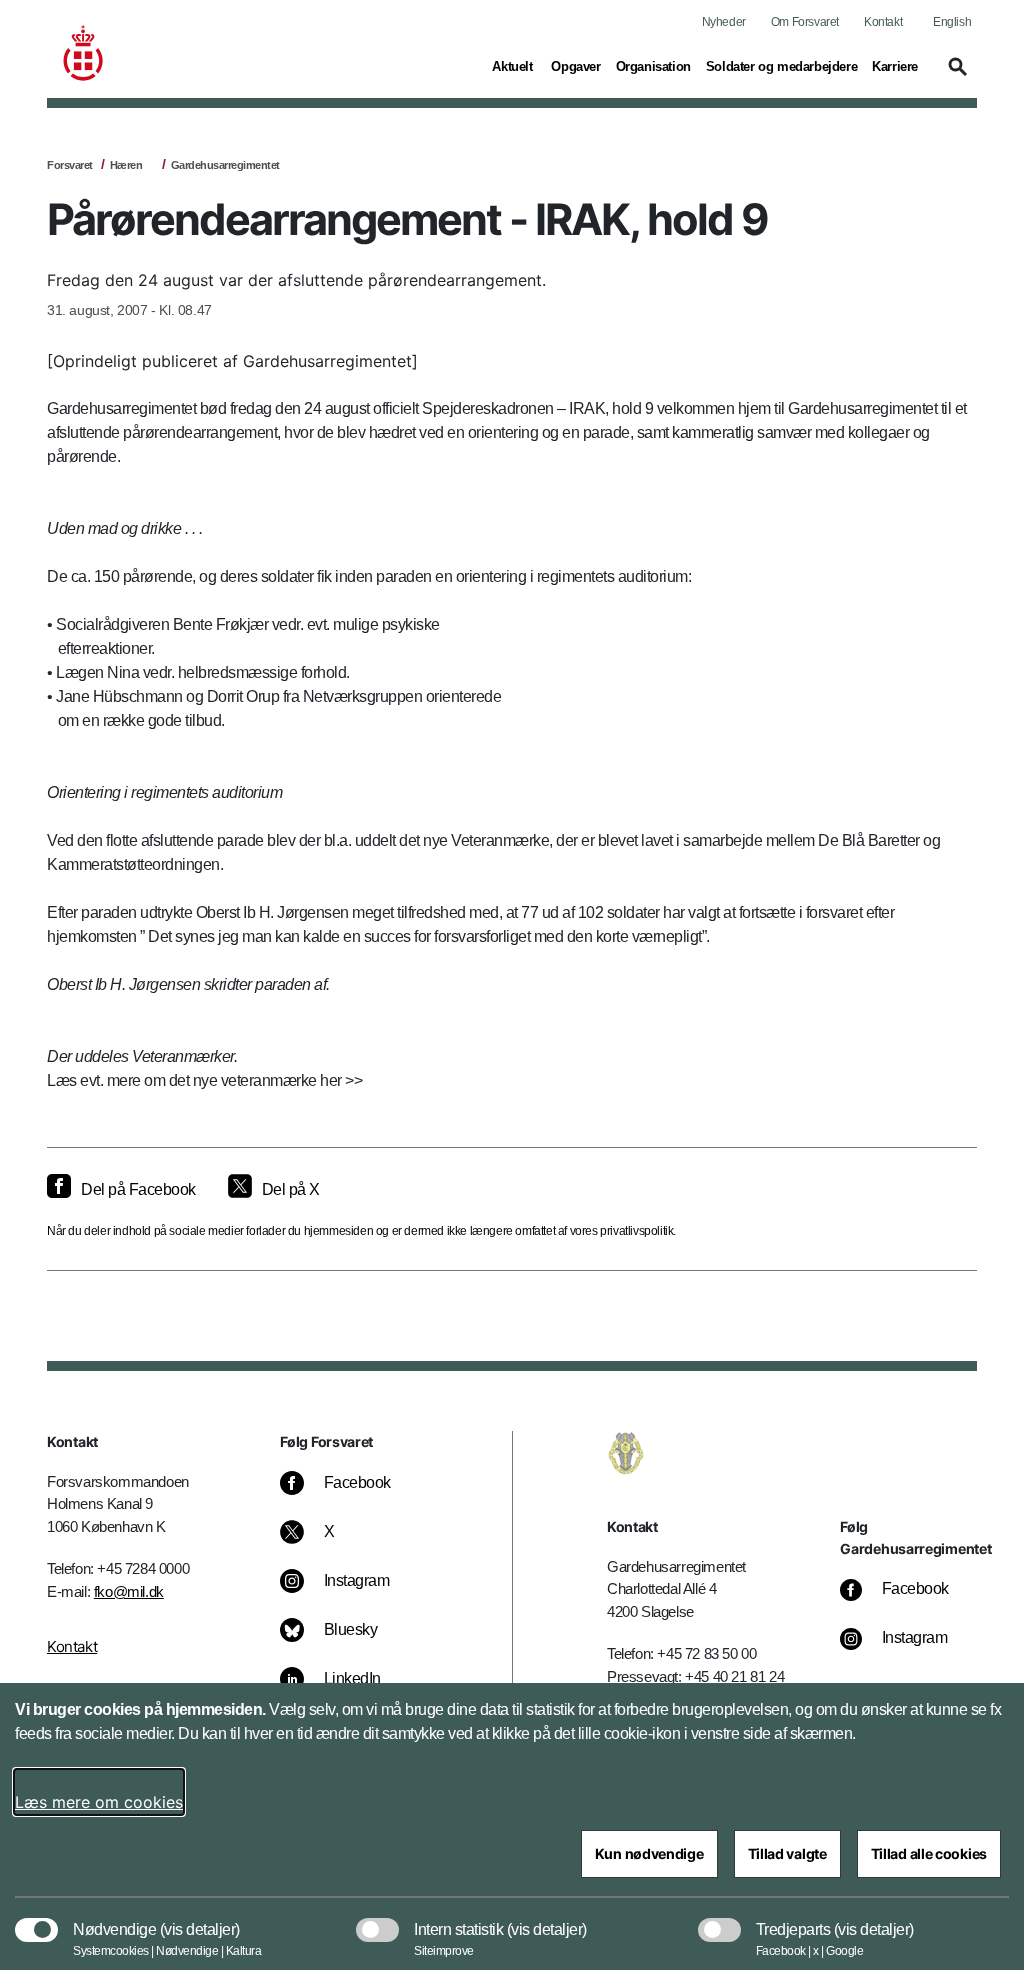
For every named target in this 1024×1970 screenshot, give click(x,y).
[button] (955, 76)
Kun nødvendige (649, 1853)
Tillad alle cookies (929, 1853)
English (952, 22)
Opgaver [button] (575, 66)
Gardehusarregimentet (225, 165)
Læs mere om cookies (99, 1802)
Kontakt (883, 22)
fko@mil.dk (129, 1591)
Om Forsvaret (805, 22)
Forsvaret (70, 165)
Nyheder (724, 22)
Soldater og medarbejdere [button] (781, 66)
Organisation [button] (653, 66)
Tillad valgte (787, 1853)
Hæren (126, 165)
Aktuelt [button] (514, 66)
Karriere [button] (895, 66)
